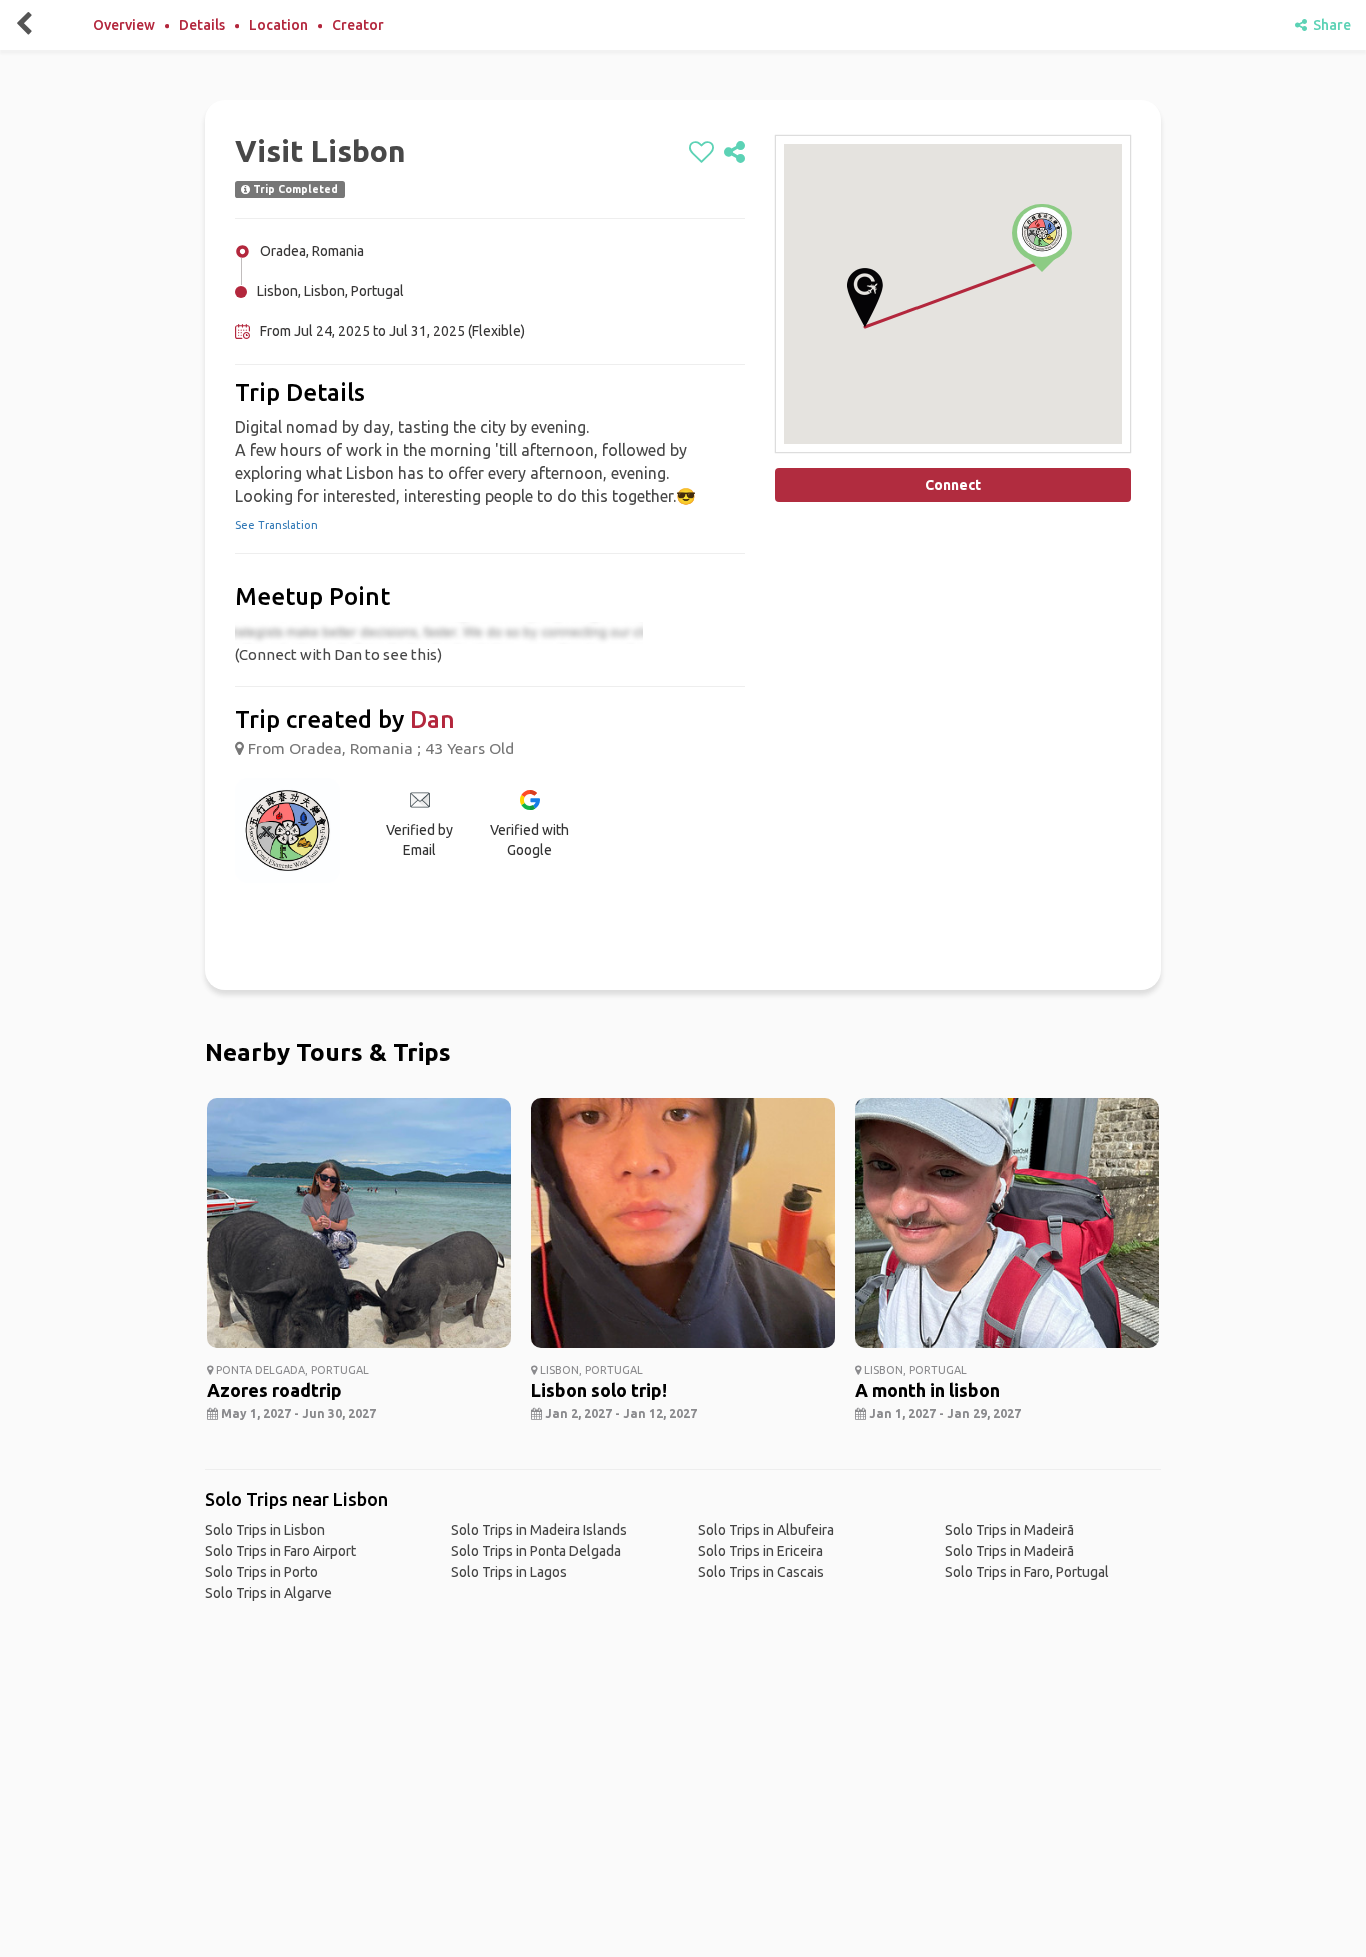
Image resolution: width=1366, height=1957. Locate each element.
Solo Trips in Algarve (268, 1593)
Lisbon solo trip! (599, 1390)
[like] (701, 153)
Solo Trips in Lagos (509, 1572)
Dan (432, 719)
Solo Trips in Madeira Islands (539, 1530)
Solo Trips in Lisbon (265, 1530)
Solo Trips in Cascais (761, 1572)
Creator (358, 25)
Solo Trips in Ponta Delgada (536, 1551)
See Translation (276, 525)
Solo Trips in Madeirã (1009, 1530)
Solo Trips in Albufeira (766, 1530)
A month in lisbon (927, 1390)
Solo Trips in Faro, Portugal (1027, 1572)
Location (278, 25)
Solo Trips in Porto (261, 1572)
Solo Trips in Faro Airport (280, 1551)
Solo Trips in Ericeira (760, 1551)
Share (1329, 25)
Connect (953, 485)
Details (202, 25)
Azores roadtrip (274, 1390)
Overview (124, 25)
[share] (734, 153)
